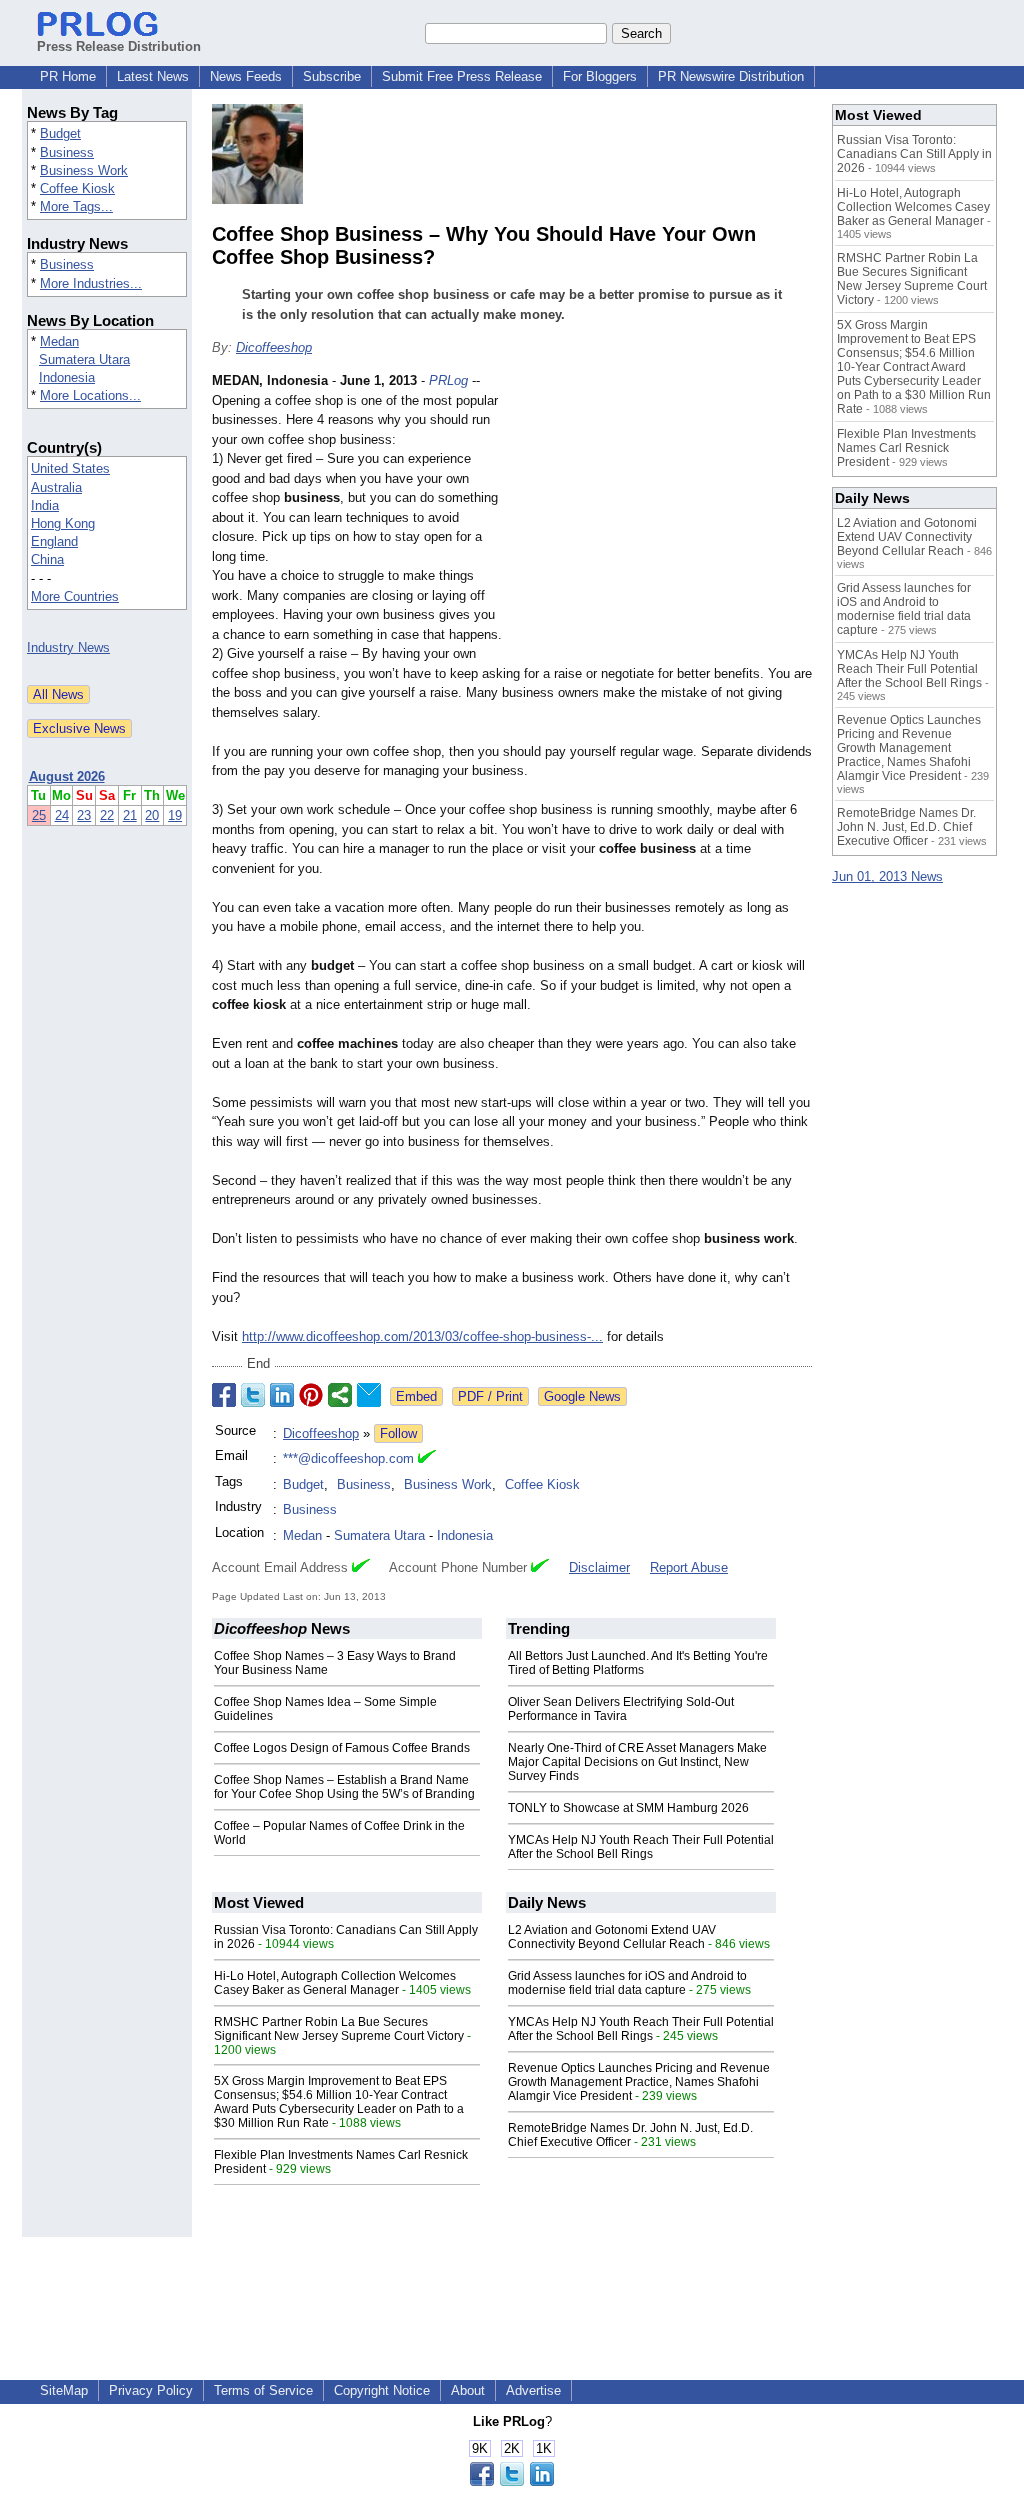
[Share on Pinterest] (311, 1395)
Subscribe (332, 76)
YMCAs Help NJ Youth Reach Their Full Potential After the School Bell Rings (641, 1847)
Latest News (153, 76)
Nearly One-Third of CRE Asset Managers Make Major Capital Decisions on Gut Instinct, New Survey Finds (637, 1762)
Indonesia (67, 377)
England (54, 541)
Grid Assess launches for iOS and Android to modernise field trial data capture (627, 1983)
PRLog (448, 380)
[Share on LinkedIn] (282, 1395)
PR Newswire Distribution (731, 76)
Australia (56, 487)
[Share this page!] (512, 2481)
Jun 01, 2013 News (887, 876)
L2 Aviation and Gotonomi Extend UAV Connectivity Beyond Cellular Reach (612, 1937)
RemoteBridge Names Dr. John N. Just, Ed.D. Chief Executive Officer (630, 2135)
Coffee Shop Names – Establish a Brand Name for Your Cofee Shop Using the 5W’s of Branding (344, 1787)
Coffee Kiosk (77, 188)
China (47, 559)
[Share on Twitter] (253, 1395)
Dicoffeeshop (274, 347)
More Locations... (90, 395)
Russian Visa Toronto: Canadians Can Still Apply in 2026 (914, 154)
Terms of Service (263, 2390)
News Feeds (246, 76)
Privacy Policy (151, 2390)
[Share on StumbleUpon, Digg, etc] (340, 1395)
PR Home (68, 76)
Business (67, 152)
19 (175, 815)
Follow (398, 1433)
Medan (59, 341)
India (45, 505)
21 (130, 815)
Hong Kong (63, 523)
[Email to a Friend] (369, 1395)
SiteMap (64, 2390)
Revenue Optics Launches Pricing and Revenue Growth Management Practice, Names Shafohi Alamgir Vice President (639, 2082)
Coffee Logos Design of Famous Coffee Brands (342, 1748)
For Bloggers (600, 76)
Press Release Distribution (119, 46)
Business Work (84, 170)
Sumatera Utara (84, 359)
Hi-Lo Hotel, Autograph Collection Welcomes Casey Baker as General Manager (335, 1983)
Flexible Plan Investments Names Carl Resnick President (906, 448)
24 (62, 815)
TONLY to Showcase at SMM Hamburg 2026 (628, 1808)
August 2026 (67, 776)
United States (70, 468)
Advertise (533, 2390)
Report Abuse (689, 1567)
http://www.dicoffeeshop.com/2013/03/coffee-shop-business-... (422, 1336)
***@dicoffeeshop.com (348, 1458)
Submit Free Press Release (462, 76)
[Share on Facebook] (224, 1395)
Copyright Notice (382, 2390)
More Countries (75, 596)
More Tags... (76, 206)
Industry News (68, 647)
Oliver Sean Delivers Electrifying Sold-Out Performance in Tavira (621, 1709)
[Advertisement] (662, 518)
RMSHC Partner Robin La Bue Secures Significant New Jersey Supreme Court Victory (339, 2029)
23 (84, 815)
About (468, 2390)
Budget (60, 133)
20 (152, 815)
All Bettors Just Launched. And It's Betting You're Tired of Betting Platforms (638, 1663)
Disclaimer (599, 1567)
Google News (582, 1396)
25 (39, 815)
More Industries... (91, 283)
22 (107, 815)
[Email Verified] (427, 1459)
